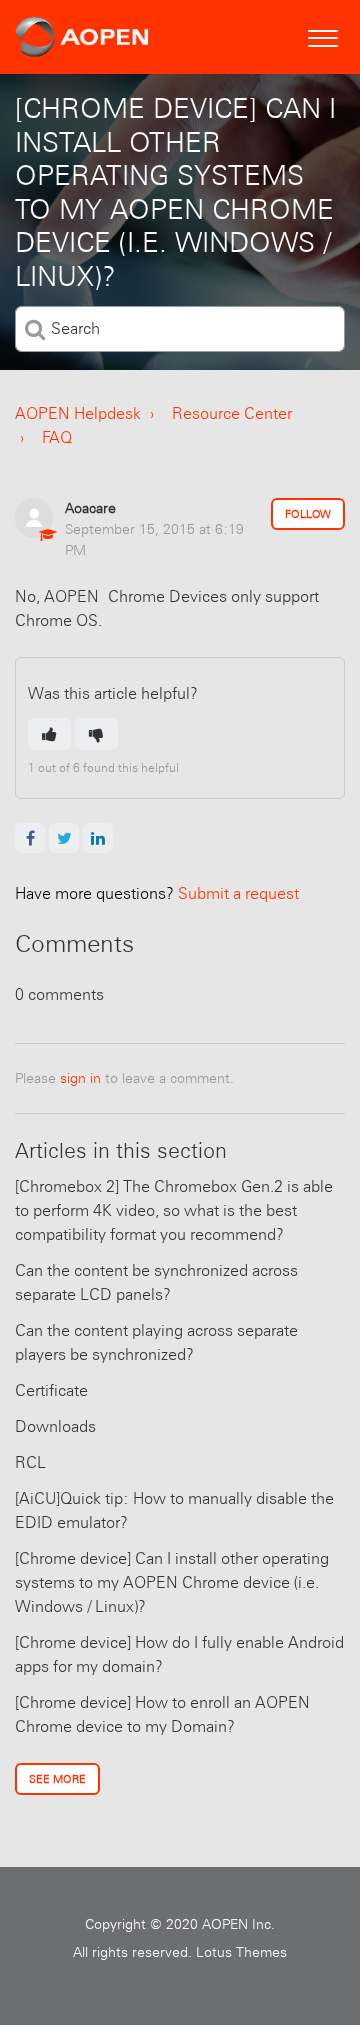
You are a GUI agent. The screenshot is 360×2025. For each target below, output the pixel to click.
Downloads (55, 1426)
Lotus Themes (241, 1952)
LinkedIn (98, 838)
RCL (30, 1462)
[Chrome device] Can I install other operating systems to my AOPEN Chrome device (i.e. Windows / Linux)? (172, 1582)
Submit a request (157, 893)
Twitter (64, 838)
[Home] (82, 37)
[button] (322, 35)
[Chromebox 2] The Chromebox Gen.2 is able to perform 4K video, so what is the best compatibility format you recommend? (174, 1210)
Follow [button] (308, 514)
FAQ (57, 437)
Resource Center (232, 413)
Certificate (51, 1390)
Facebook (30, 838)
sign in (80, 1078)
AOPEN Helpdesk (78, 413)
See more (57, 1779)
